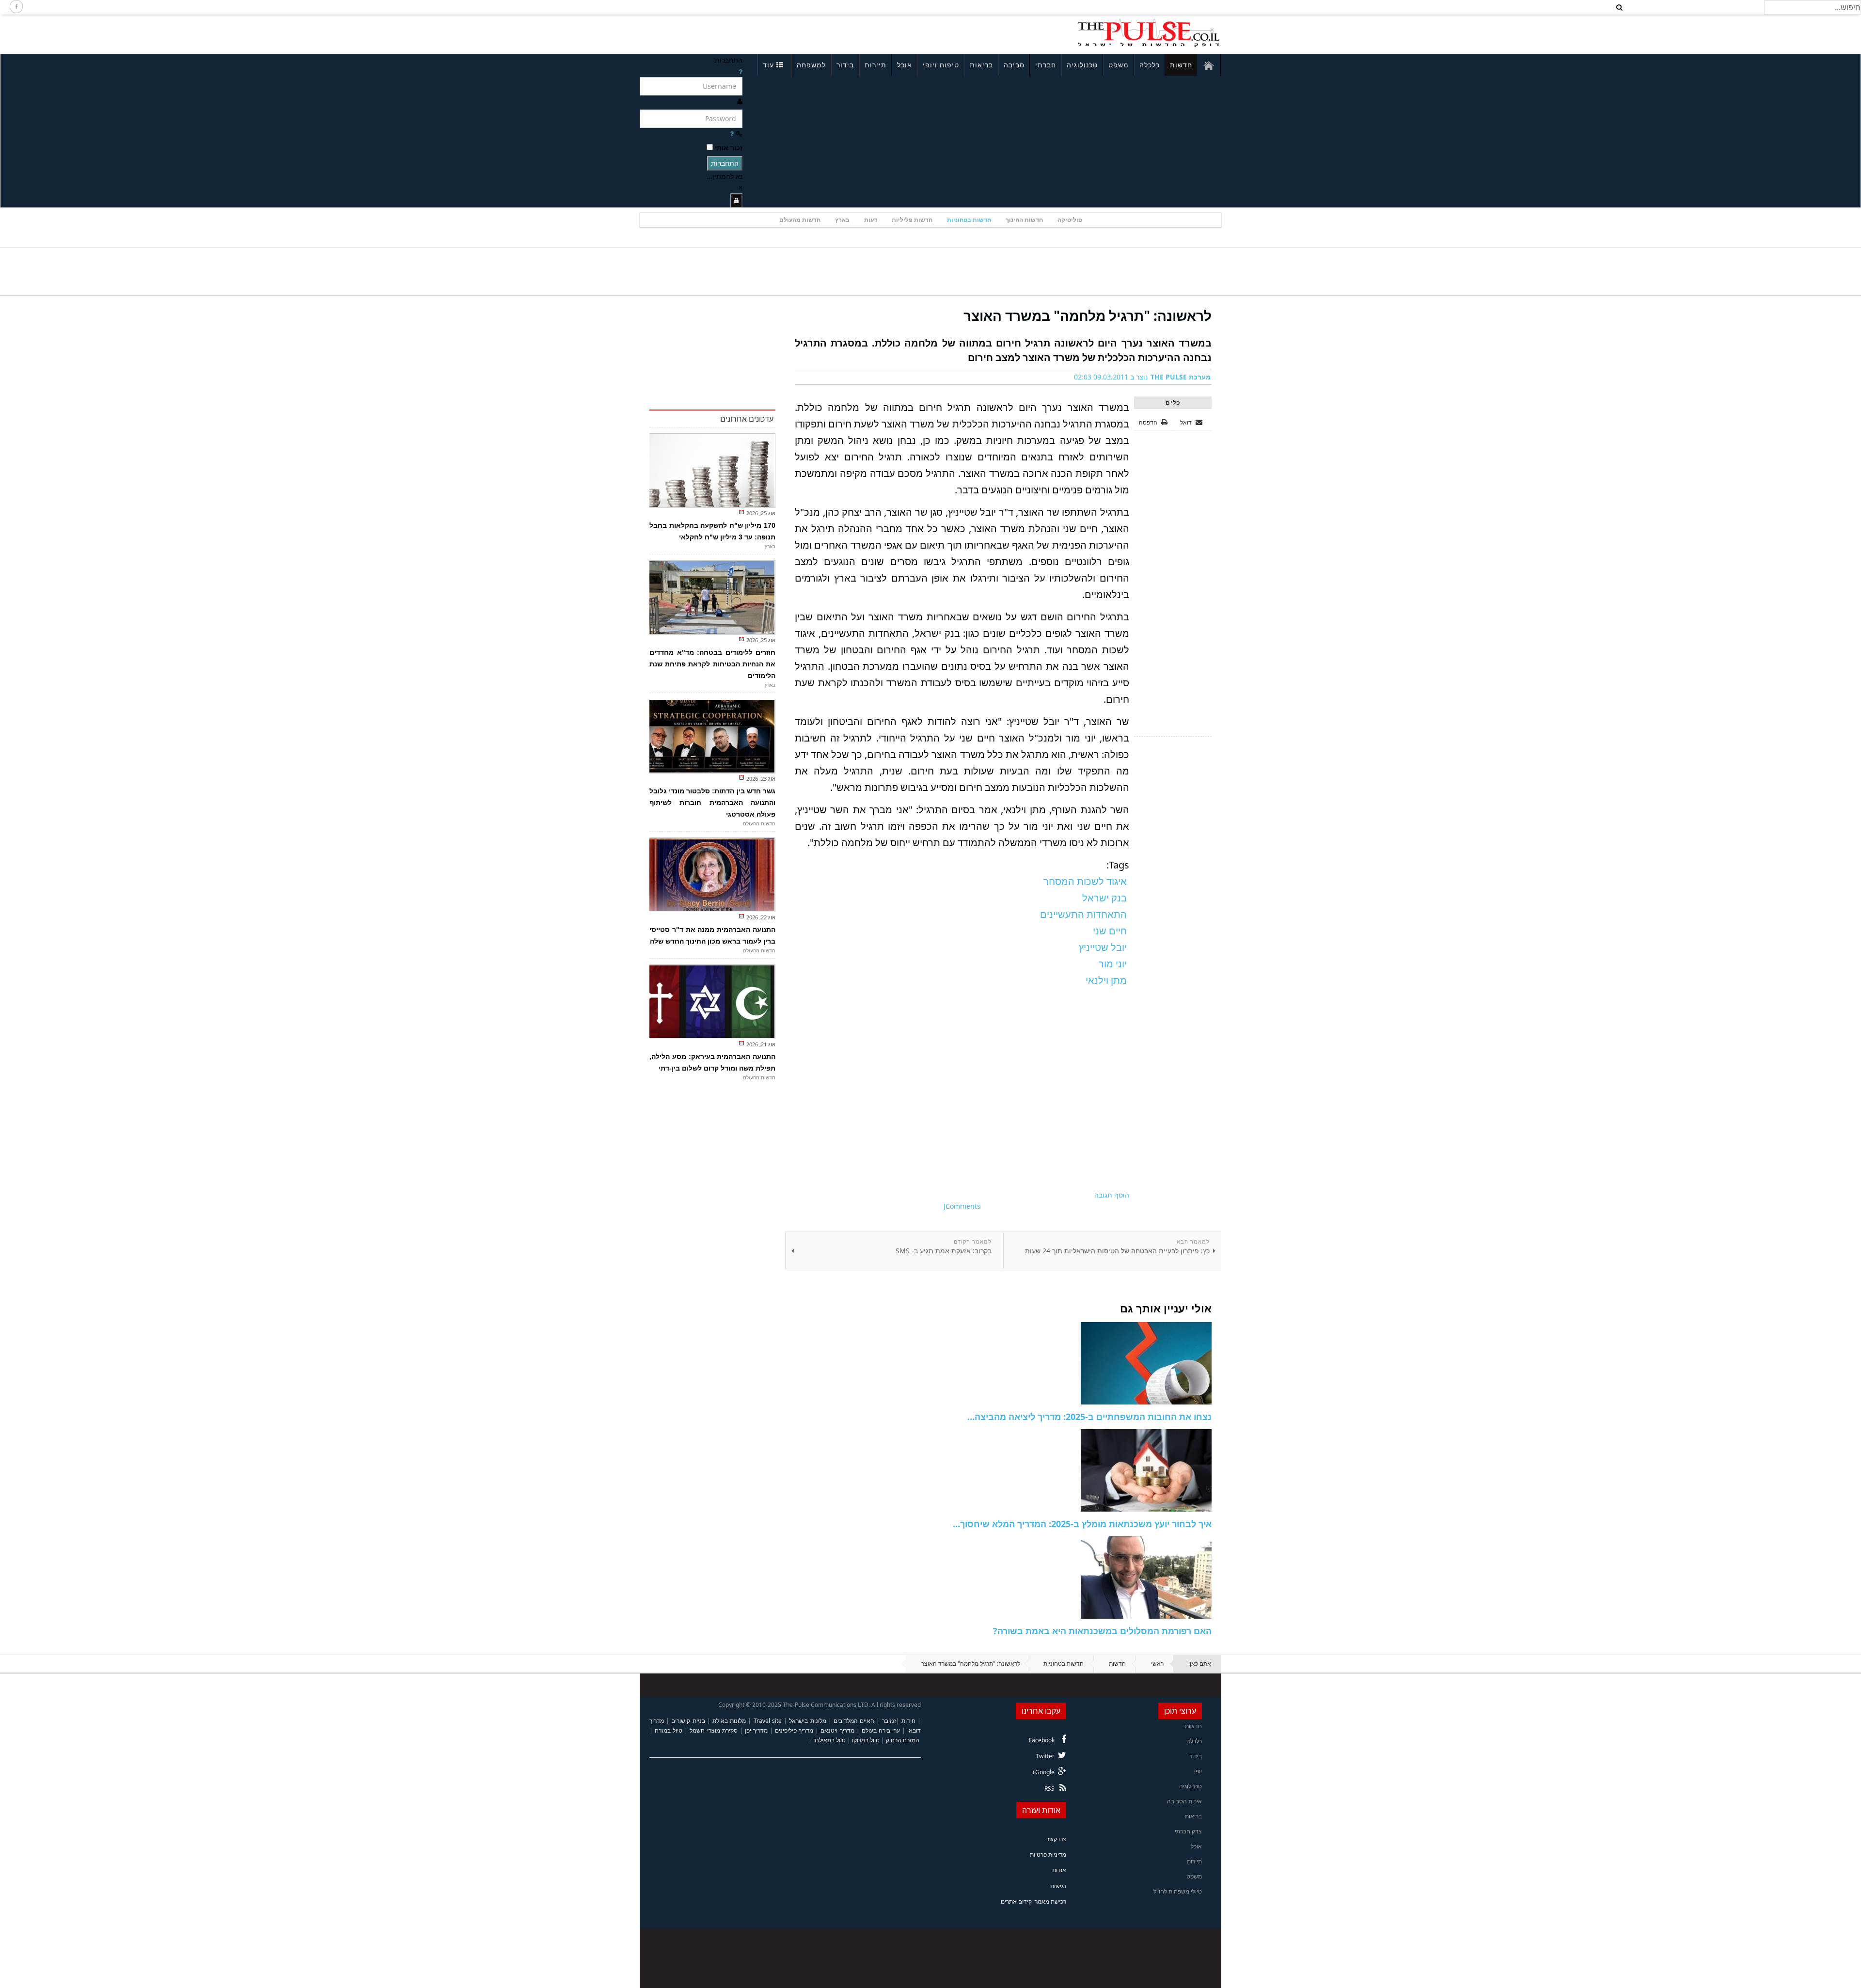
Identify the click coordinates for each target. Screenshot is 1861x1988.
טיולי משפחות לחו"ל (1178, 1891)
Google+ (1043, 1772)
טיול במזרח (669, 1730)
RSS (1049, 1789)
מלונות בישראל (807, 1721)
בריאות (981, 65)
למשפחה (811, 65)
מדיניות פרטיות (1048, 1854)
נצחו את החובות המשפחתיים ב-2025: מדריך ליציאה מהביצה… (1089, 1417)
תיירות (875, 65)
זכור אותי (729, 148)
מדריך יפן (756, 1730)
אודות (1059, 1870)
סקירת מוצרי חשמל (713, 1730)
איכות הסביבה (1184, 1801)
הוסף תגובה (1112, 1195)
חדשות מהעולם (800, 220)
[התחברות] (736, 200)
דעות (871, 220)
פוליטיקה (1070, 220)
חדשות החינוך (1024, 220)
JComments (962, 1206)
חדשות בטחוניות (969, 220)
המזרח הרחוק (903, 1740)
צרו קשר (1056, 1839)
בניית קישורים (688, 1721)
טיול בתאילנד (829, 1740)
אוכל (905, 65)
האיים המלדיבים (854, 1721)
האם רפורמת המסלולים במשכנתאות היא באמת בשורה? (1102, 1631)
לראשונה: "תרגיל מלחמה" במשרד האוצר (1088, 316)
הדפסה (1148, 422)
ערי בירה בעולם (881, 1730)
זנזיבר (889, 1721)
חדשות (1181, 65)
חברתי (1046, 65)
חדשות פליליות (912, 220)
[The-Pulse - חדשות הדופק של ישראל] (1149, 33)
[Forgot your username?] (741, 71)
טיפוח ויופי (941, 65)
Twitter (1045, 1756)
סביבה (1014, 65)
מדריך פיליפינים (794, 1730)
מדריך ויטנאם (837, 1730)
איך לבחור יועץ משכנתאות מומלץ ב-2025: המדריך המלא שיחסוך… (1082, 1524)
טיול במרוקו (866, 1740)
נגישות (1058, 1886)
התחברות (725, 163)
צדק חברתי (1188, 1831)
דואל (1187, 422)
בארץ (842, 220)
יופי (1198, 1771)
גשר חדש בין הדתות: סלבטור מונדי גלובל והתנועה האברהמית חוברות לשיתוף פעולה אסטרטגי (712, 803)
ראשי (1157, 1664)
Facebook (1042, 1740)
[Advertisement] (769, 33)
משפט (1119, 65)
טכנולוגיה (1082, 65)
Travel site (768, 1721)
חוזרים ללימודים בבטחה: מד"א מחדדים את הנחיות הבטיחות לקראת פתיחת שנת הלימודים (712, 664)
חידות (908, 1721)
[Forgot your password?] (732, 134)
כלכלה (1150, 65)
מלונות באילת (729, 1721)
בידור (845, 65)
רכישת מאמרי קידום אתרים (1033, 1901)
